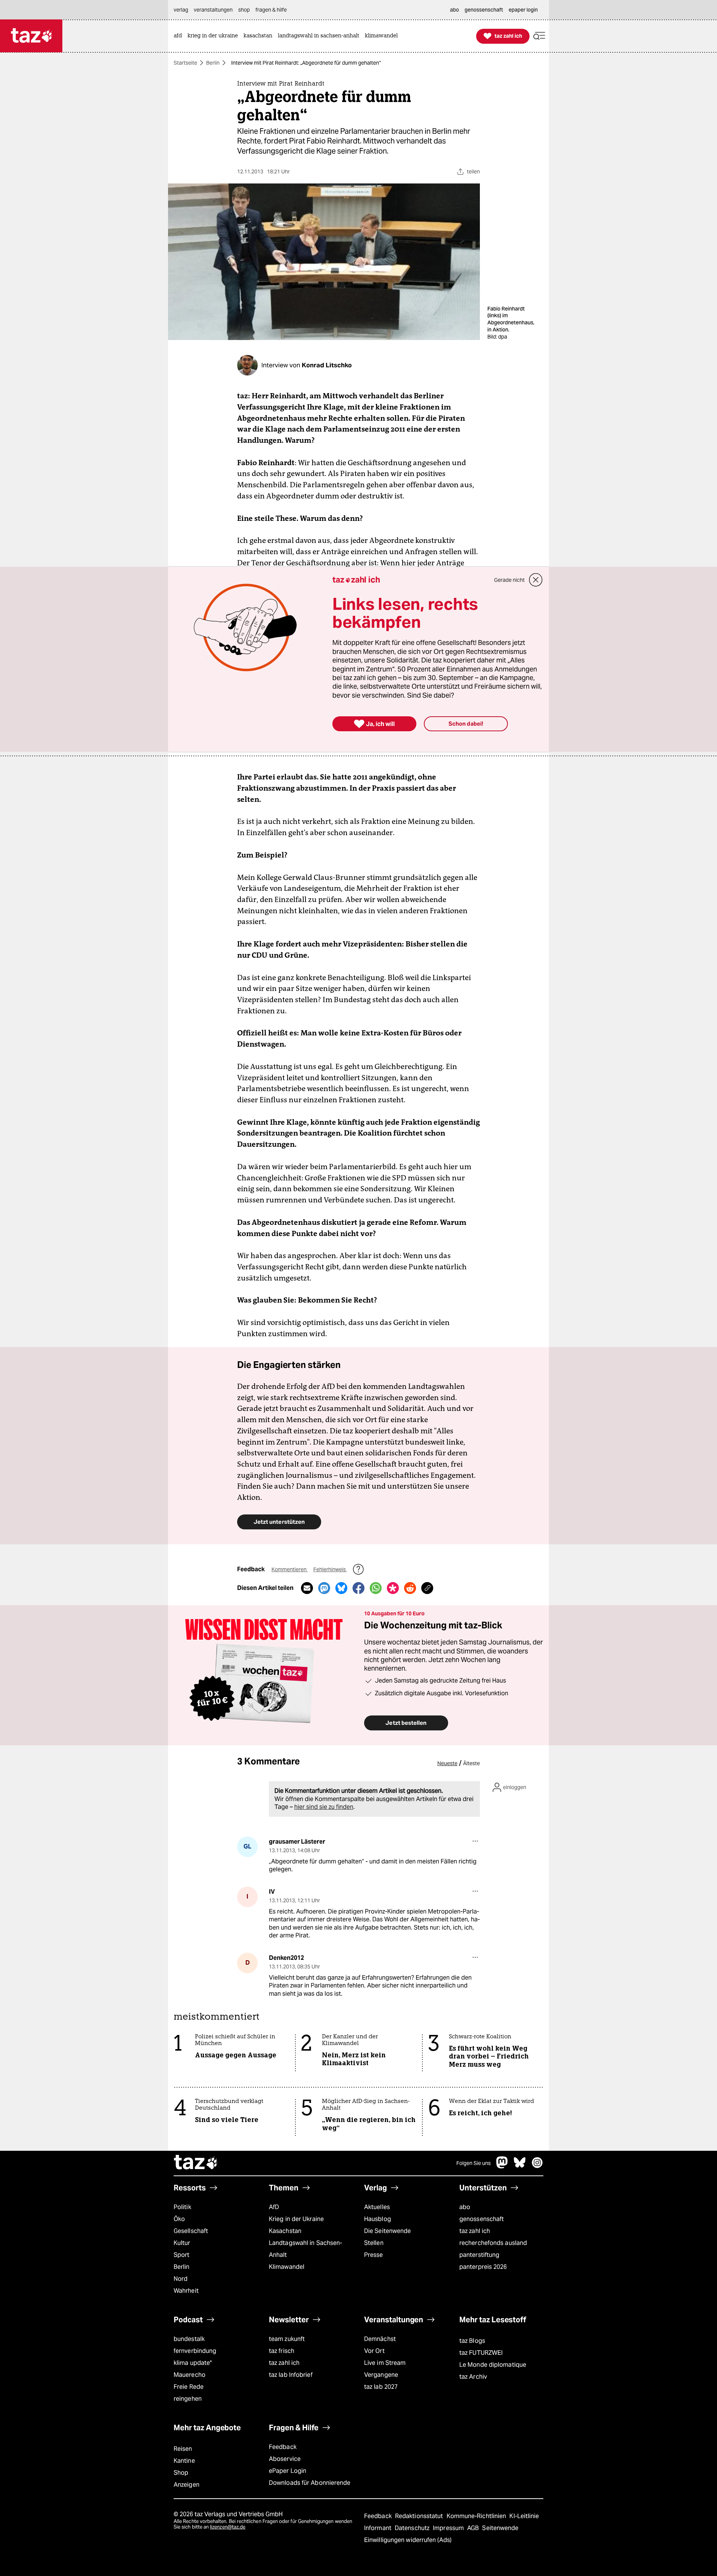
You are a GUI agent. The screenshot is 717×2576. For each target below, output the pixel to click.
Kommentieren (290, 1569)
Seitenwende (500, 2528)
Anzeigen (187, 2485)
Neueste (447, 1763)
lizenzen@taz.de (228, 2527)
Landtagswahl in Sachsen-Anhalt (305, 2249)
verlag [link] (181, 10)
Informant (378, 2528)
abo (465, 2207)
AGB (474, 2528)
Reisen (183, 2449)
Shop (181, 2473)
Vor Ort (374, 2351)
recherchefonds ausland (493, 2243)
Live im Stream (385, 2363)
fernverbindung (195, 2351)
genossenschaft (482, 2219)
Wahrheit (186, 2291)
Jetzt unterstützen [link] (279, 1522)
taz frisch (282, 2351)
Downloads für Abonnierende (310, 2483)
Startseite (185, 63)
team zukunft (287, 2339)
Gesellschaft (191, 2231)
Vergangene (381, 2375)
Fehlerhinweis (330, 1569)
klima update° (193, 2363)
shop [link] (244, 10)
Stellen (374, 2243)
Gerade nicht (509, 580)
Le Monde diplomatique (493, 2365)
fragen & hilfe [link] (271, 10)
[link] (180, 36)
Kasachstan (285, 2231)
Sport (181, 2255)
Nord (181, 2279)
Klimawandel (287, 2267)
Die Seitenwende (387, 2231)
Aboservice (285, 2459)
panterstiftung (479, 2255)
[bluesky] (520, 2166)
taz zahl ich (475, 2231)
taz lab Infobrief (291, 2375)
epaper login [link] (523, 10)
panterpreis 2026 (483, 2267)
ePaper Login (288, 2471)
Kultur (182, 2243)
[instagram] (537, 2166)
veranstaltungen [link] (213, 10)
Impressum (449, 2528)
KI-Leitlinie (524, 2516)
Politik (182, 2207)
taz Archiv (473, 2377)
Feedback (283, 2447)
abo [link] (454, 10)
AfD (274, 2207)
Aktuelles (377, 2207)
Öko (179, 2219)
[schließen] (536, 580)
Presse (374, 2255)
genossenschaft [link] (484, 10)
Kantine (184, 2461)
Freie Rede (189, 2387)
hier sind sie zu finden (324, 1807)
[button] (539, 36)
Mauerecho (190, 2375)
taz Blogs (472, 2341)
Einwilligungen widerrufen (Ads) (408, 2540)
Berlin (213, 63)
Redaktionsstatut (420, 2516)
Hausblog (378, 2219)
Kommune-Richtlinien (477, 2516)
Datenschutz (413, 2528)
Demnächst (380, 2339)
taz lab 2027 (381, 2387)
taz (196, 2163)
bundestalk (189, 2339)
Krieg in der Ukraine (296, 2219)
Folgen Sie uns (474, 2163)
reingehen (188, 2399)
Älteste (471, 1763)
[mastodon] (502, 2166)
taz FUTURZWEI (481, 2353)
